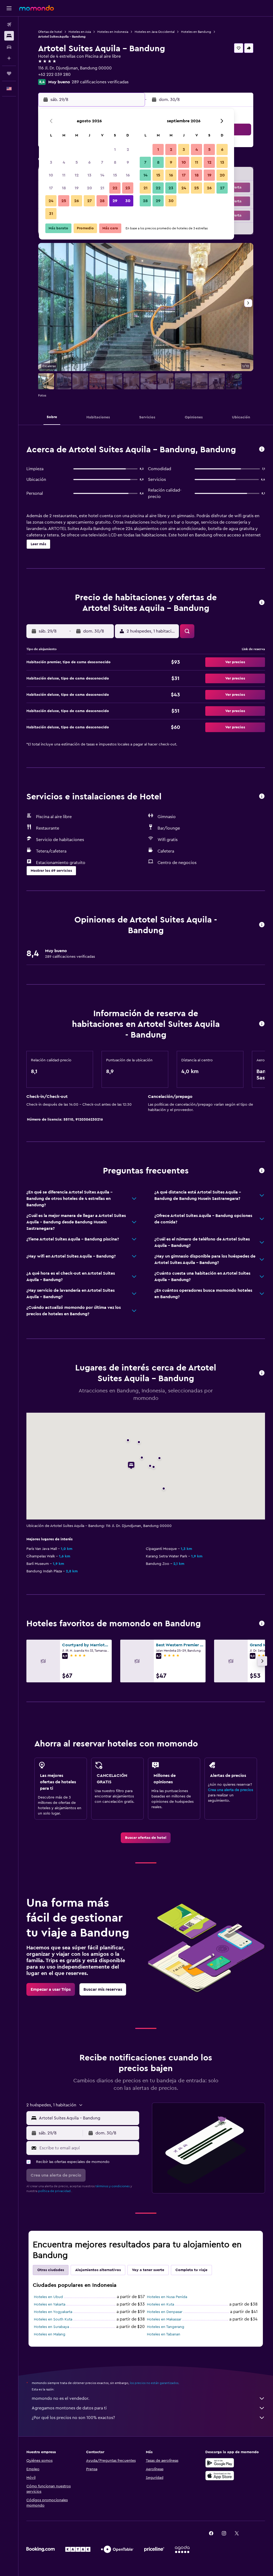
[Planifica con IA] (9, 58)
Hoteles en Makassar (164, 2319)
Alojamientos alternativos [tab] (98, 2270)
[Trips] (9, 73)
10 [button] (51, 175)
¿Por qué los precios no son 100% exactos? (73, 2418)
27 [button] (89, 201)
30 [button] (128, 201)
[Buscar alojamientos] (9, 36)
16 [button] (128, 175)
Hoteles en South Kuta (53, 2319)
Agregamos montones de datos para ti (69, 2408)
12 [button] (77, 175)
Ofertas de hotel (50, 32)
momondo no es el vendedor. (61, 2398)
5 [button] (77, 162)
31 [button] (51, 214)
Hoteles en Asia (80, 32)
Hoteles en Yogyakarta (53, 2312)
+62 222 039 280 (54, 74)
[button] (9, 8)
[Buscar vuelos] (9, 25)
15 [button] (115, 175)
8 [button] (115, 162)
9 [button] (128, 162)
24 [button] (51, 201)
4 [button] (64, 162)
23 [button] (128, 188)
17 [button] (51, 188)
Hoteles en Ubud (48, 2297)
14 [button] (102, 175)
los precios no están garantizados (154, 2383)
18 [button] (64, 188)
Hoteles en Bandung (196, 32)
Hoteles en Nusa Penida (167, 2297)
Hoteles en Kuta (160, 2304)
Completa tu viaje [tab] (191, 2270)
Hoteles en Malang (50, 2334)
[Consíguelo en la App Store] (220, 2476)
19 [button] (77, 188)
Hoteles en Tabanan (164, 2334)
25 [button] (64, 201)
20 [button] (89, 188)
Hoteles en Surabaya (51, 2327)
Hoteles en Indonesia (113, 32)
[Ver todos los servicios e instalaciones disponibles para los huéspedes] (262, 797)
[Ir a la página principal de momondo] (37, 8)
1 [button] (115, 150)
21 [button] (102, 188)
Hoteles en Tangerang (166, 2327)
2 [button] (128, 150)
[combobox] (88, 2118)
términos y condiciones (113, 2186)
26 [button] (77, 201)
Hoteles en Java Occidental (155, 32)
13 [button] (89, 175)
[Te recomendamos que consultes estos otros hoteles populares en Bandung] (262, 1624)
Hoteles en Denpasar (165, 2312)
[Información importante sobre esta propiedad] (262, 1024)
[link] (146, 1838)
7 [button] (102, 162)
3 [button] (51, 162)
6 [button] (89, 162)
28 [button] (102, 201)
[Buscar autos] (9, 47)
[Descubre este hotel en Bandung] (262, 449)
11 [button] (64, 175)
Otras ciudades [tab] (51, 2270)
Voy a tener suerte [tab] (148, 2270)
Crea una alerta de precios (230, 1790)
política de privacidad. (55, 2191)
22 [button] (115, 188)
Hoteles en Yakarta (50, 2304)
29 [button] (115, 201)
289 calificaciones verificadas (100, 82)
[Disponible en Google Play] (220, 2463)
